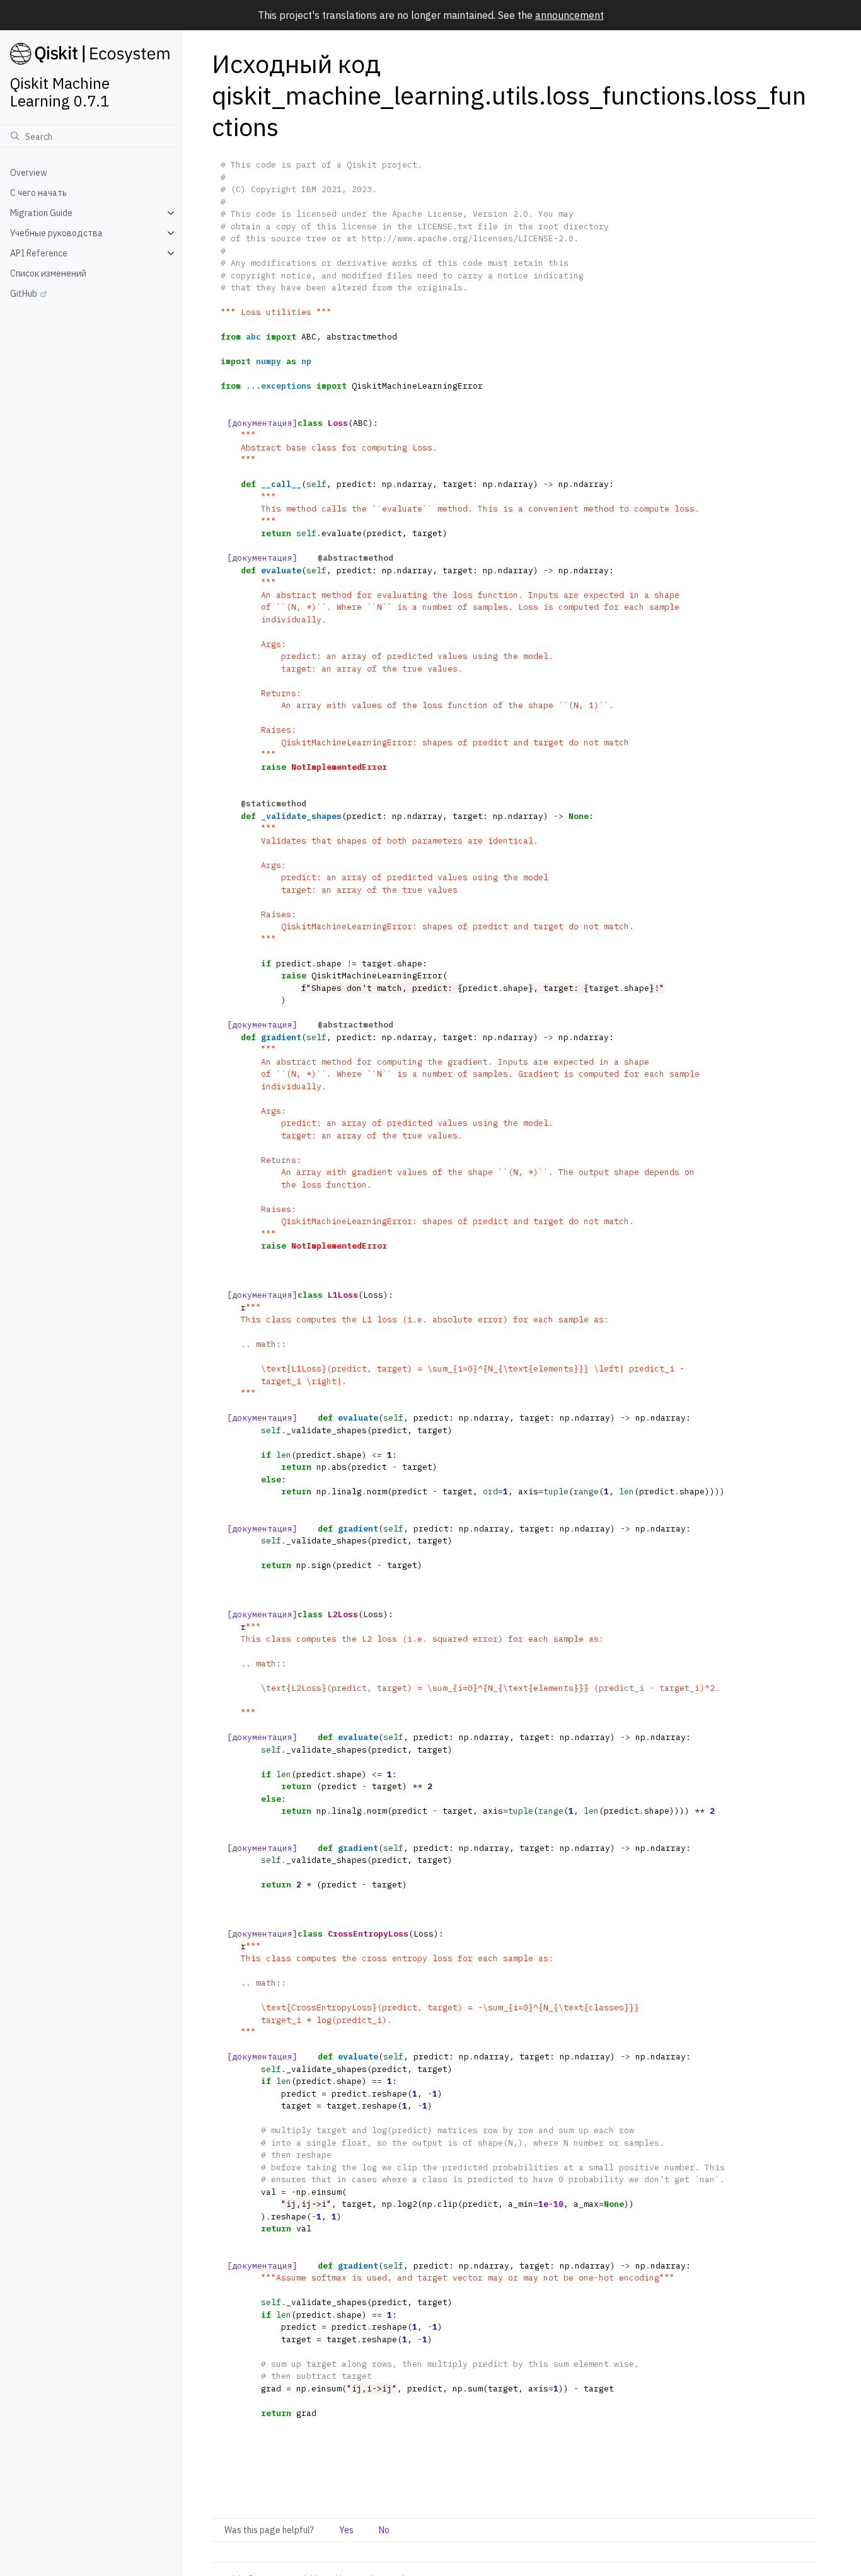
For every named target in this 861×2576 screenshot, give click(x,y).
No (384, 2530)
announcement (569, 15)
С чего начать (38, 193)
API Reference (39, 253)
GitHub (24, 294)
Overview (29, 173)
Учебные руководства (56, 233)
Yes (346, 2530)
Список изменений (48, 273)
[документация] (262, 423)
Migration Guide (41, 213)
